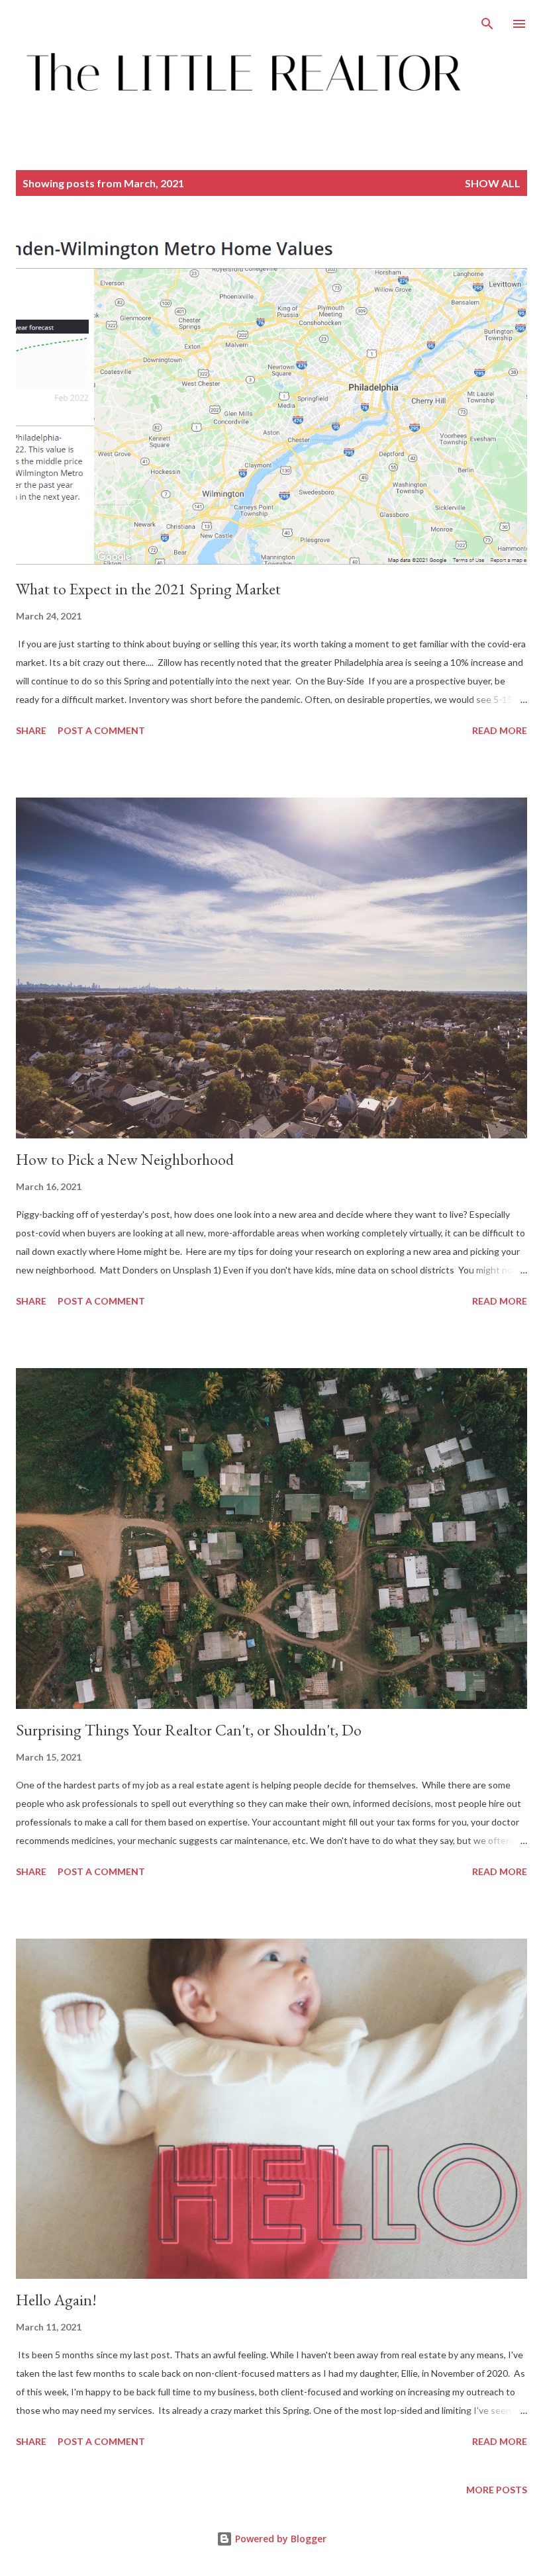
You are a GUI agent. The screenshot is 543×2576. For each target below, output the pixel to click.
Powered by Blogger (279, 2539)
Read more (500, 730)
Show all (493, 183)
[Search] (487, 24)
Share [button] (31, 730)
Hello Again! (56, 2300)
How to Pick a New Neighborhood (125, 1159)
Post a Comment (101, 730)
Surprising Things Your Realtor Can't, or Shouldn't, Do (189, 1730)
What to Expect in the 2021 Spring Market (148, 589)
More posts (497, 2490)
